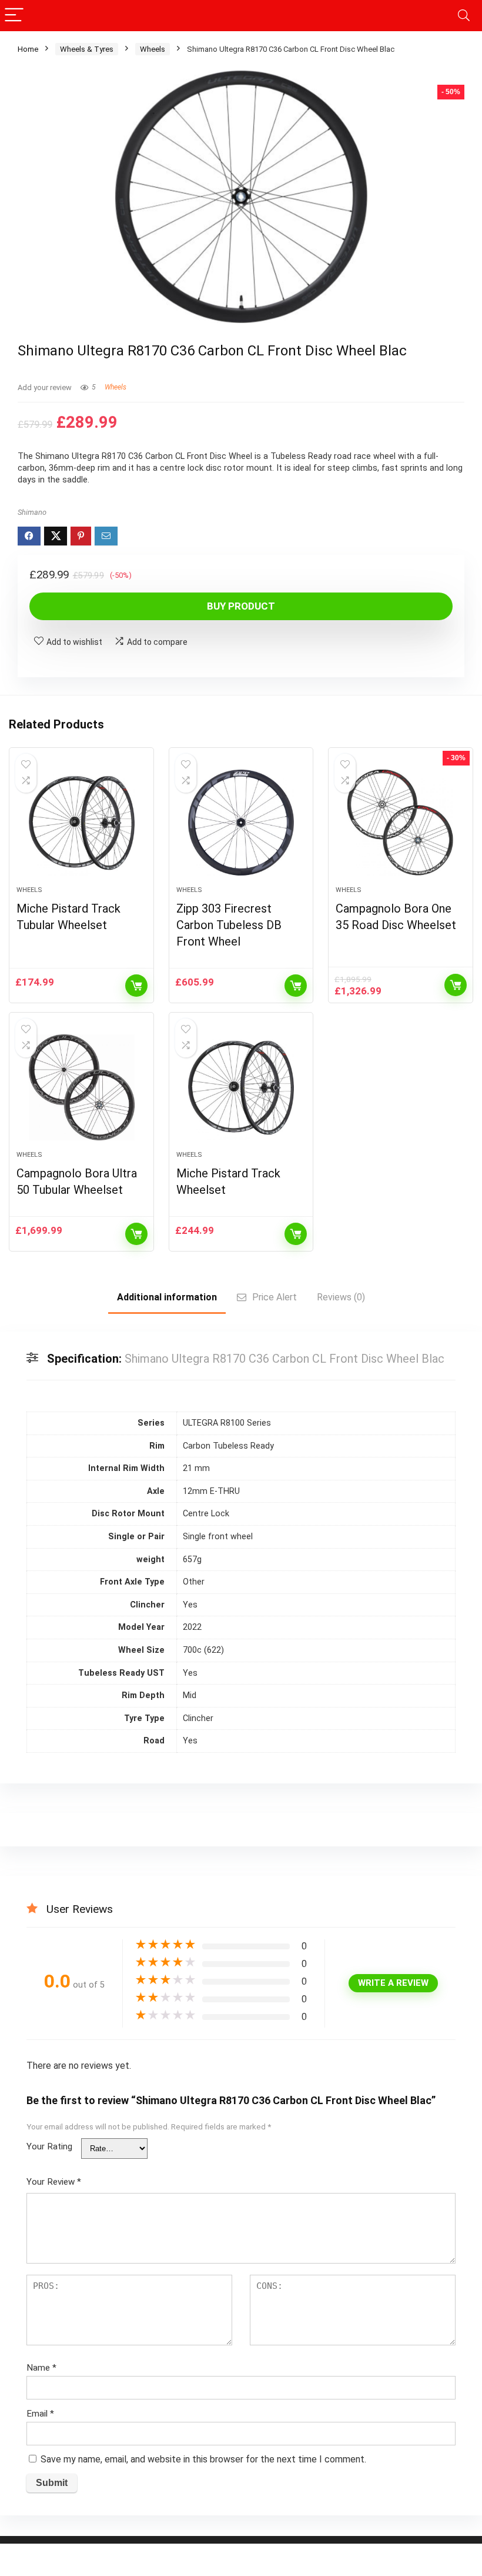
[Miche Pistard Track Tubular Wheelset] (81, 823)
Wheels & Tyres (87, 49)
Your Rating (49, 2146)
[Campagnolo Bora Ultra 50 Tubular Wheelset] (81, 1087)
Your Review (54, 2182)
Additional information (167, 1297)
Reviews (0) (341, 1297)
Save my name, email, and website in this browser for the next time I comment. (203, 2459)
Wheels (153, 49)
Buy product (241, 606)
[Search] (464, 16)
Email (40, 2414)
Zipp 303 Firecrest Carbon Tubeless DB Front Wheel (229, 925)
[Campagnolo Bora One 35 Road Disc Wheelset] (401, 823)
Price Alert (275, 1297)
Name (41, 2368)
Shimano (32, 512)
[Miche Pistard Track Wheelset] (241, 1087)
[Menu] (14, 16)
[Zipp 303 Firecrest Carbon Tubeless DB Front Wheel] (241, 823)
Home (28, 49)
